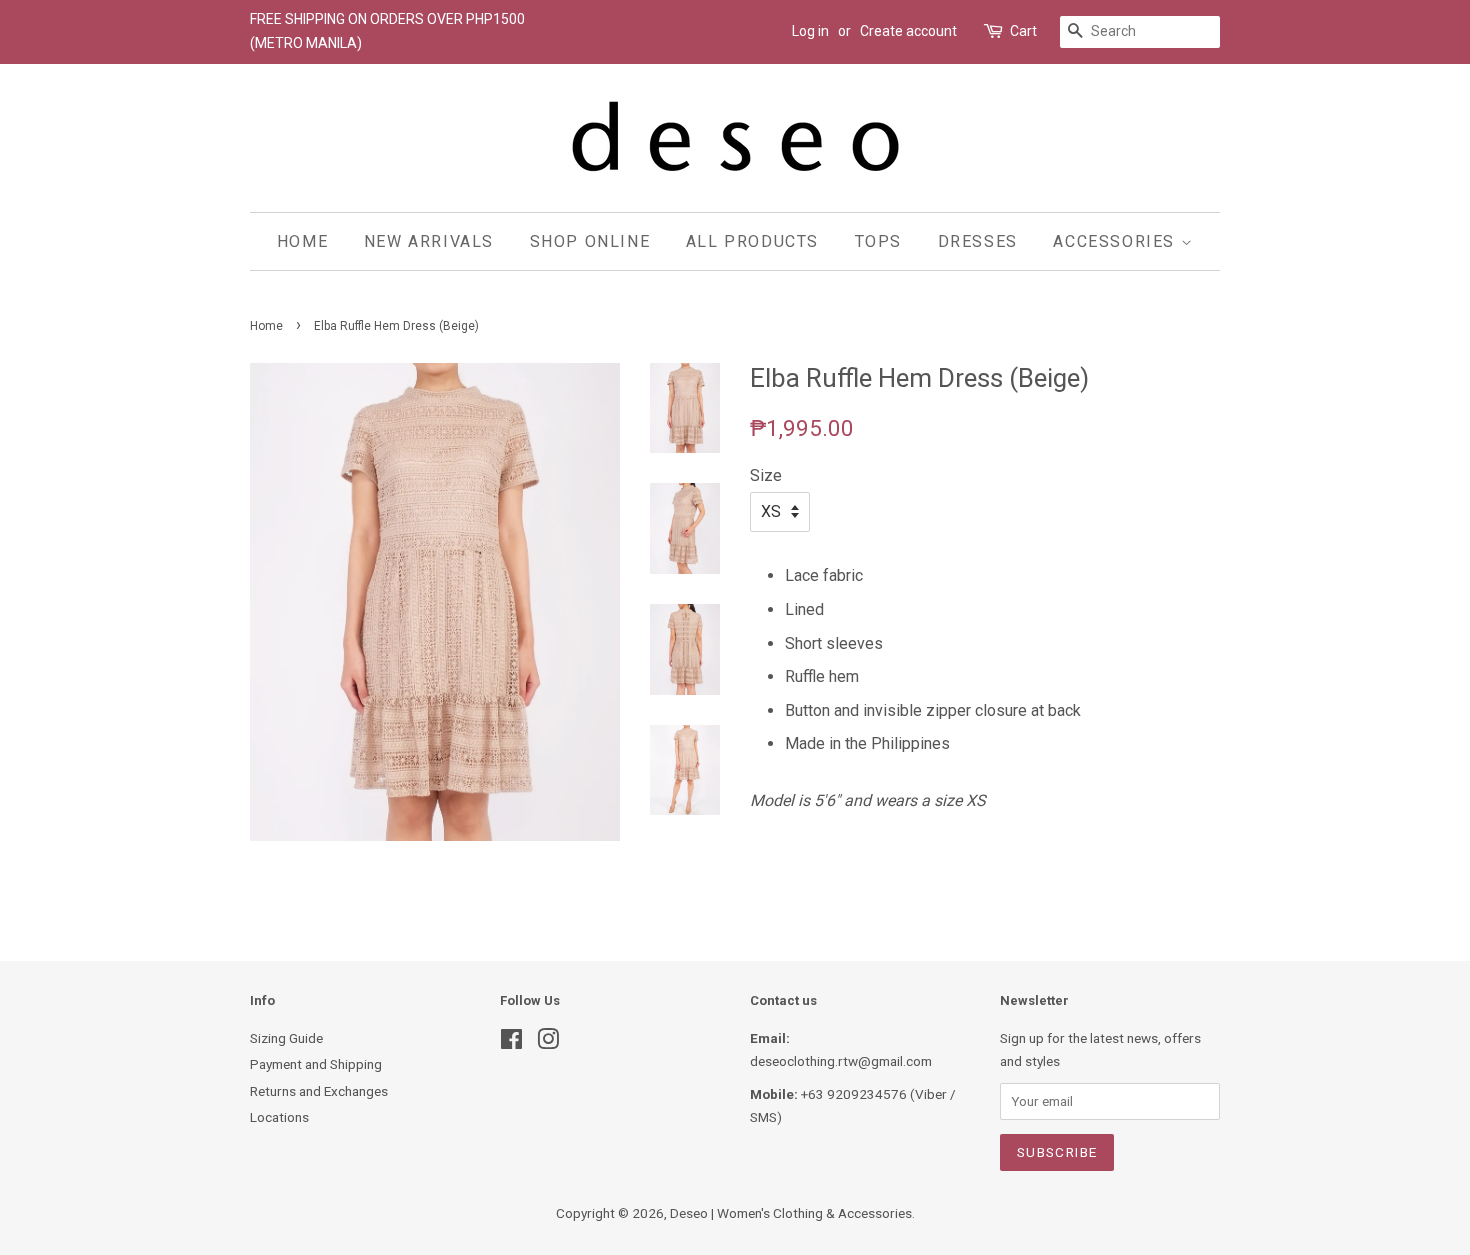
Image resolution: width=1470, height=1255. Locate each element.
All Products (752, 241)
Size (766, 475)
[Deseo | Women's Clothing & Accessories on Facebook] (511, 1043)
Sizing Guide (286, 1038)
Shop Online (590, 241)
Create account (908, 31)
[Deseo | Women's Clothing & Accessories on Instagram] (548, 1043)
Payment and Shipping (316, 1064)
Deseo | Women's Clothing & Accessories (791, 1213)
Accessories (1116, 241)
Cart (1023, 31)
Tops (878, 241)
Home (302, 241)
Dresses (978, 241)
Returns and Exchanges (319, 1091)
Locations (279, 1117)
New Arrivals (429, 241)
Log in (810, 31)
